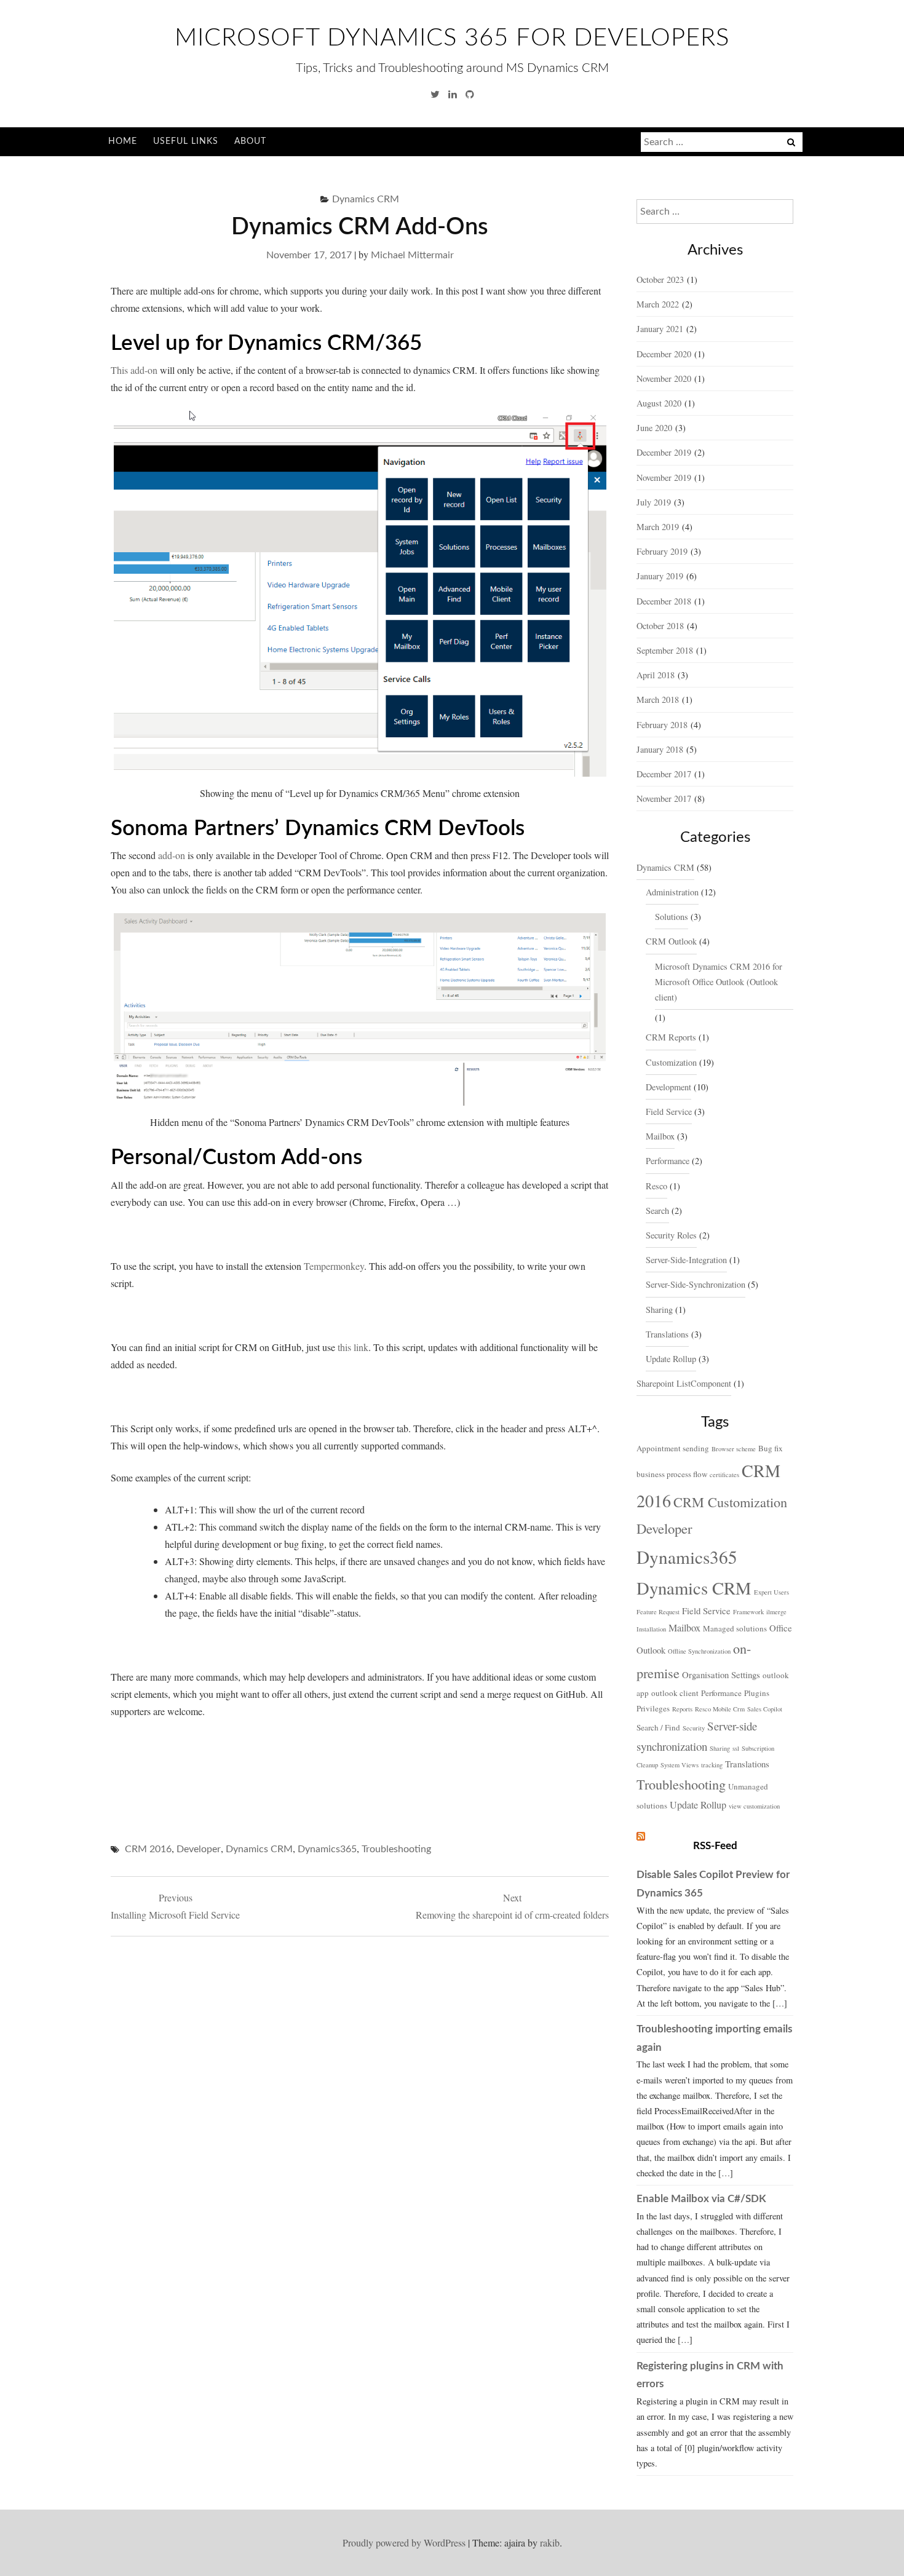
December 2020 (664, 354)
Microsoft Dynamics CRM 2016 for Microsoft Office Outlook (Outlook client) (719, 982)
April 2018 (656, 675)
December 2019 (664, 452)
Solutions (672, 917)
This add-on (134, 370)
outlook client (675, 1693)
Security (694, 1728)
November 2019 (664, 478)
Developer (199, 1849)
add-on (172, 855)
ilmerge (776, 1612)
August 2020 (659, 403)
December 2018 (664, 601)
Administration (672, 892)
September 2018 (665, 650)
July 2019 (654, 502)
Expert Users (771, 1592)
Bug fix (771, 1448)
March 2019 (658, 527)
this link (353, 1347)
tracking (712, 1765)
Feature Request (658, 1612)
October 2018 (660, 626)
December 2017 (664, 774)
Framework (748, 1612)
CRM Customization (730, 1502)
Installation (651, 1629)
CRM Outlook (671, 941)
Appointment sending (673, 1448)
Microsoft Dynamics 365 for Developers (452, 38)
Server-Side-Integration (686, 1260)
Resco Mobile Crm (720, 1709)
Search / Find (658, 1727)
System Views (680, 1765)
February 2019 (662, 551)
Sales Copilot (765, 1709)
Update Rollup (671, 1359)
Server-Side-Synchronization (696, 1284)
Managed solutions (735, 1628)
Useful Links (186, 141)
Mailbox (660, 1136)
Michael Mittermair (412, 255)
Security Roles (671, 1235)
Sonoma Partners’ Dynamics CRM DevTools (318, 829)
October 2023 (660, 279)
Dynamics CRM (366, 199)
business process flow (672, 1474)
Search (657, 1211)
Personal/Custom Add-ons (236, 1158)
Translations (667, 1334)
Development (668, 1087)
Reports (682, 1709)
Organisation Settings (721, 1674)
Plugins (757, 1693)
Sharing (659, 1310)
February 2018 (662, 725)
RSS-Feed (715, 1846)
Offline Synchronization (699, 1651)
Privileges (653, 1708)
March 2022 (658, 304)
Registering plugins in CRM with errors (710, 2375)
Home (123, 141)
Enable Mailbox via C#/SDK (701, 2199)
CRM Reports (671, 1037)
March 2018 (658, 699)
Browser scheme (734, 1449)
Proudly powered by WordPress (404, 2542)
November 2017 (664, 799)
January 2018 (660, 749)
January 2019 (660, 576)
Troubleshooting (396, 1849)
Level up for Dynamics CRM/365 (266, 343)
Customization (671, 1062)
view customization (754, 1806)
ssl (736, 1748)
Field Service (669, 1112)
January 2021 (660, 329)
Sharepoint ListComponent (684, 1383)
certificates (724, 1475)
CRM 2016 (148, 1849)
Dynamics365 (327, 1849)
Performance (668, 1161)
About (250, 141)
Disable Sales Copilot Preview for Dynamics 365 (713, 1884)
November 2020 (664, 378)
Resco (656, 1186)
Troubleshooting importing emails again (714, 2038)
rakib (550, 2542)
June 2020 (654, 428)
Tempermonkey (334, 1266)
